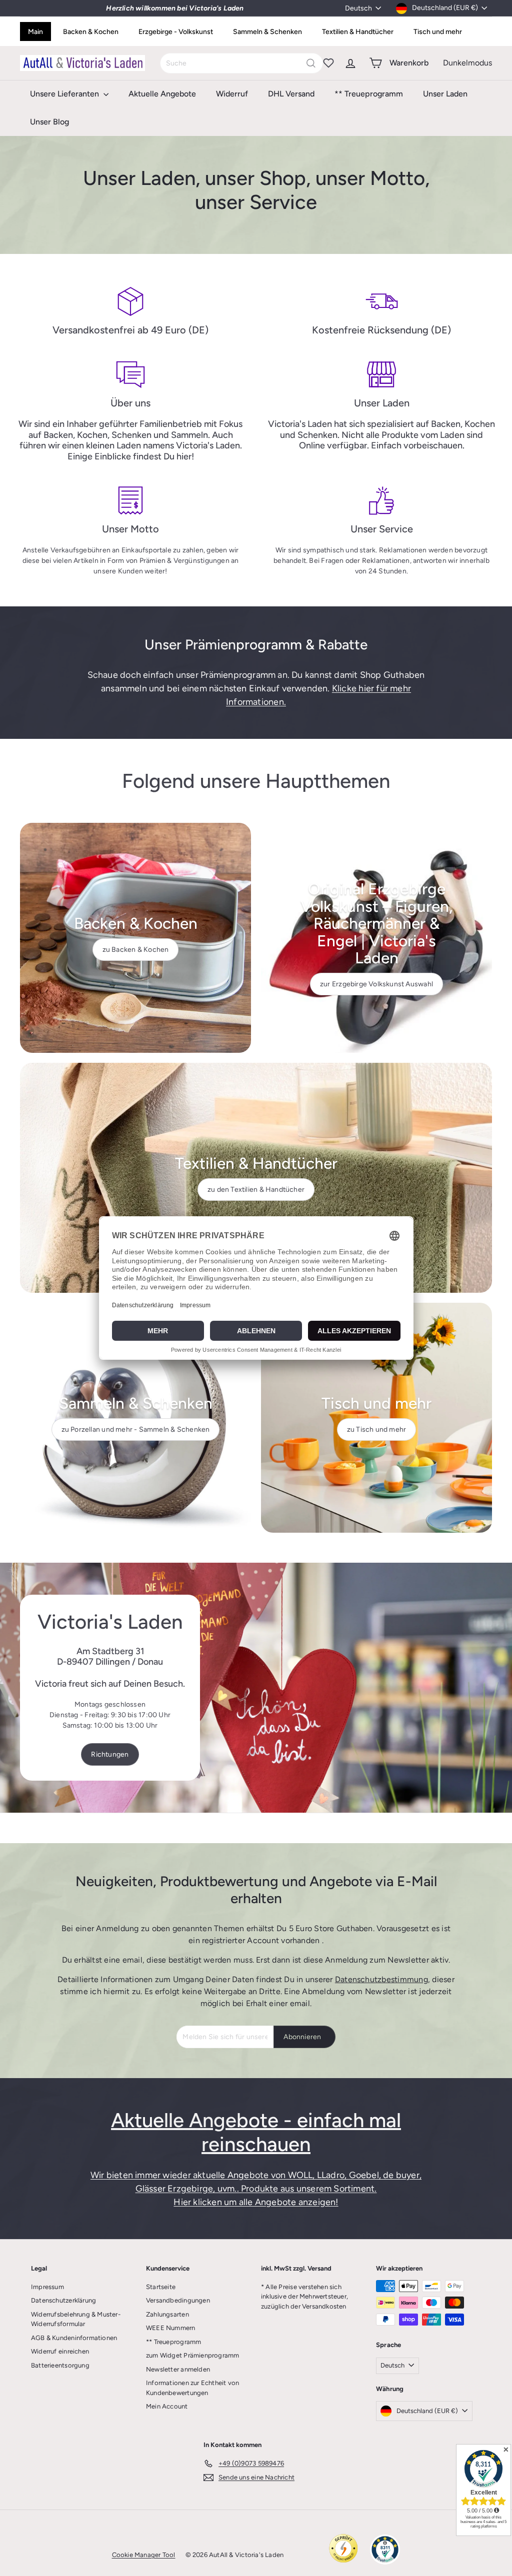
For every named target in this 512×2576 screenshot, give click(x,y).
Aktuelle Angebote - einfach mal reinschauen (256, 2132)
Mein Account (167, 2406)
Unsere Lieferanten (65, 94)
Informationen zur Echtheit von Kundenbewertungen (192, 2388)
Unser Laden (445, 94)
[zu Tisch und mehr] (376, 1418)
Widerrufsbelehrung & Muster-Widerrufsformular (76, 2319)
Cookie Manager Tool (144, 2555)
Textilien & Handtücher (358, 32)
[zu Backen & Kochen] (135, 938)
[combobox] (241, 63)
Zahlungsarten (167, 2314)
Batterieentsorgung (60, 2365)
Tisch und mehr (438, 32)
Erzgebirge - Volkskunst (176, 32)
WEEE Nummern (171, 2328)
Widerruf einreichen (60, 2351)
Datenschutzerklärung (63, 2300)
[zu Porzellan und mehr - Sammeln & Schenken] (135, 1418)
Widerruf (232, 94)
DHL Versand (291, 94)
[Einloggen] (350, 63)
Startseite (161, 2287)
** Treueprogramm (369, 94)
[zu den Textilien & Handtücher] (256, 1178)
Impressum (47, 2287)
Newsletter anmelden (178, 2369)
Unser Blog (49, 122)
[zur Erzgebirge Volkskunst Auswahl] (376, 938)
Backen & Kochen (91, 32)
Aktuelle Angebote (162, 94)
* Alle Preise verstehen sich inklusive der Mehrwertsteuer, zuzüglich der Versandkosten (304, 2297)
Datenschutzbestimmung (381, 1979)
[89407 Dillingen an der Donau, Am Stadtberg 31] (256, 1688)
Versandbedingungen (178, 2300)
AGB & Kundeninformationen (74, 2338)
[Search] (311, 63)
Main (35, 32)
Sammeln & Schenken (267, 32)
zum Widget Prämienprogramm (192, 2355)
